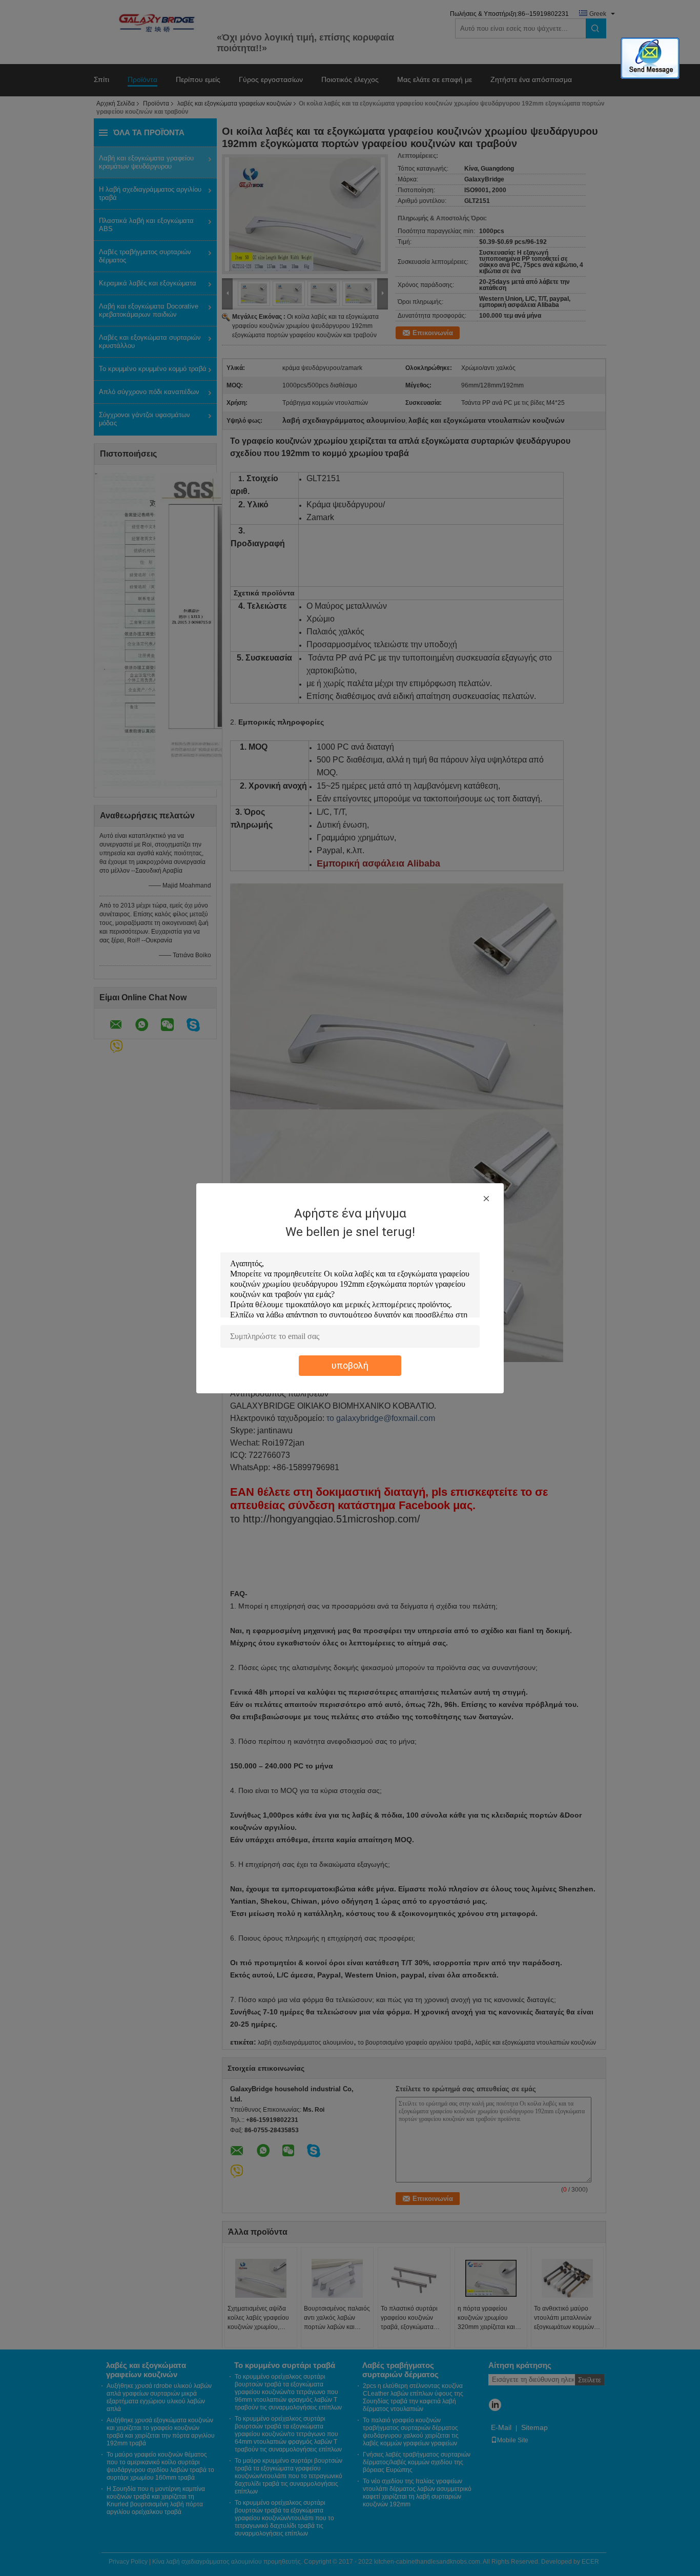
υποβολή (350, 1365)
